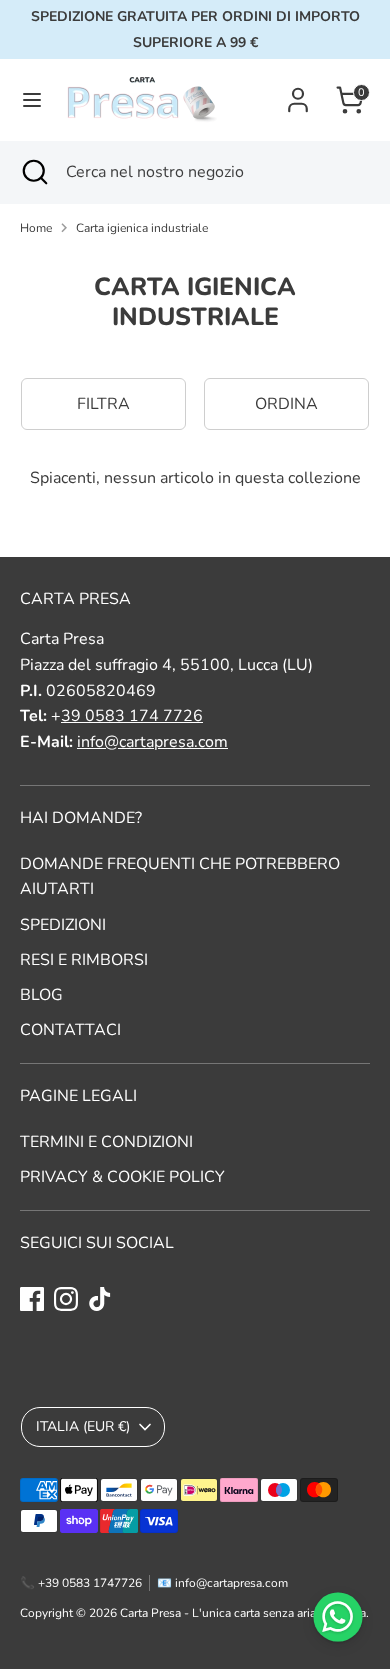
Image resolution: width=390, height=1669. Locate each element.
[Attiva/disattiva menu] (32, 100)
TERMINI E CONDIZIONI (106, 1142)
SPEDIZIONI (63, 925)
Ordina (286, 404)
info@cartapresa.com (152, 742)
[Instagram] (66, 1299)
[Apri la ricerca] (33, 172)
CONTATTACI (70, 1030)
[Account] (298, 92)
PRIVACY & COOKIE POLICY (122, 1177)
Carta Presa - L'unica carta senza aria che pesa (243, 1613)
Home (36, 228)
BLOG (41, 995)
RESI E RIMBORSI (84, 960)
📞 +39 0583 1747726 (81, 1583)
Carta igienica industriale (142, 228)
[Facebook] (32, 1299)
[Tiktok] (100, 1299)
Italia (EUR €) (83, 1426)
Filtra (103, 404)
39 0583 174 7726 (132, 716)
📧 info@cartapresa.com (222, 1583)
